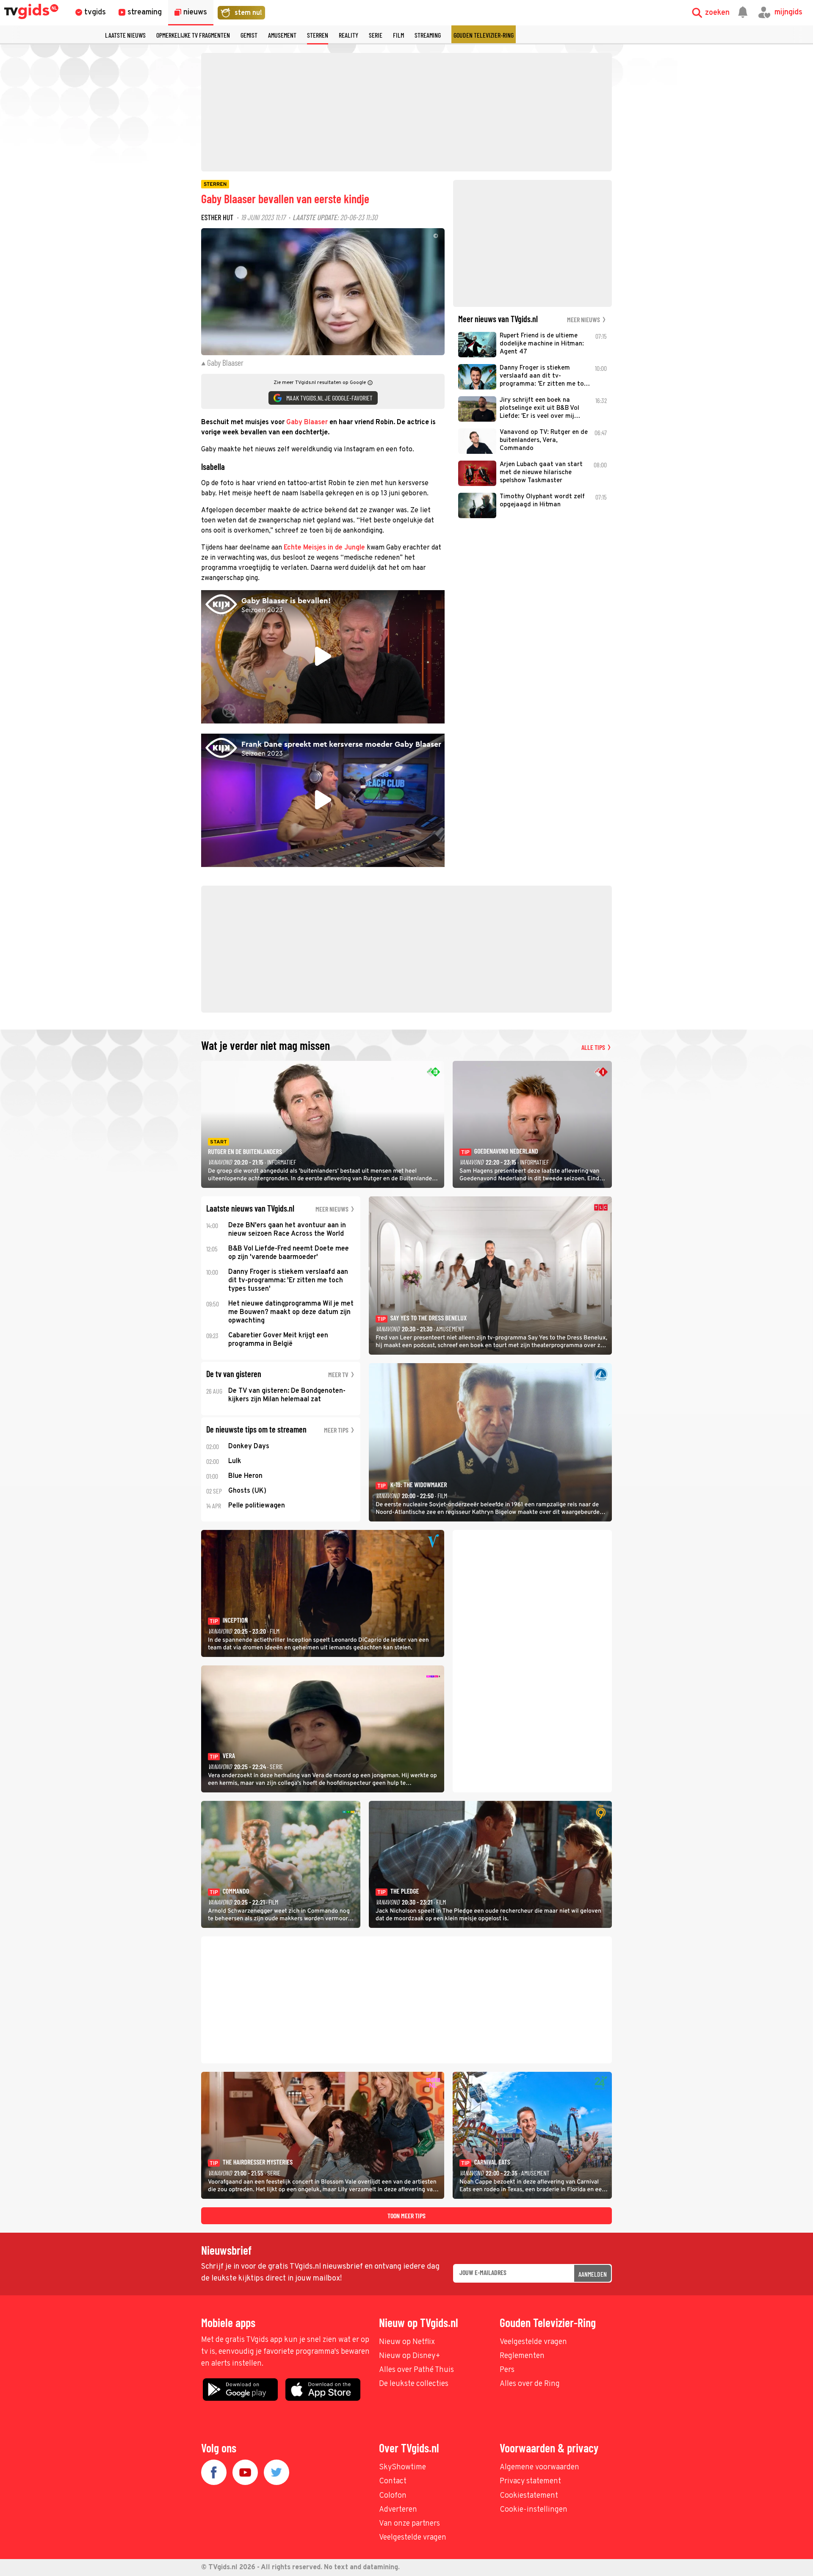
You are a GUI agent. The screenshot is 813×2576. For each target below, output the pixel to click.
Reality (348, 35)
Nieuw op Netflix (407, 2342)
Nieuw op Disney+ (410, 2356)
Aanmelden (593, 2274)
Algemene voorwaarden (539, 2467)
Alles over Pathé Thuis (416, 2370)
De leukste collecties (414, 2384)
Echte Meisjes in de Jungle (324, 548)
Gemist (249, 35)
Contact (393, 2481)
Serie (376, 35)
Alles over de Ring (530, 2384)
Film (398, 35)
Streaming (428, 35)
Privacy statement (530, 2481)
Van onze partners (409, 2524)
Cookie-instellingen (534, 2510)
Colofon (393, 2496)
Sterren (318, 35)
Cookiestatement (529, 2496)
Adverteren (398, 2510)
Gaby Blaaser (307, 422)
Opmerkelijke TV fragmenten (193, 35)
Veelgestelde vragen (533, 2342)
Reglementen (522, 2356)
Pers (507, 2370)
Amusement (282, 35)
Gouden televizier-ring (484, 35)
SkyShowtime (402, 2467)
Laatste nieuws (125, 35)
